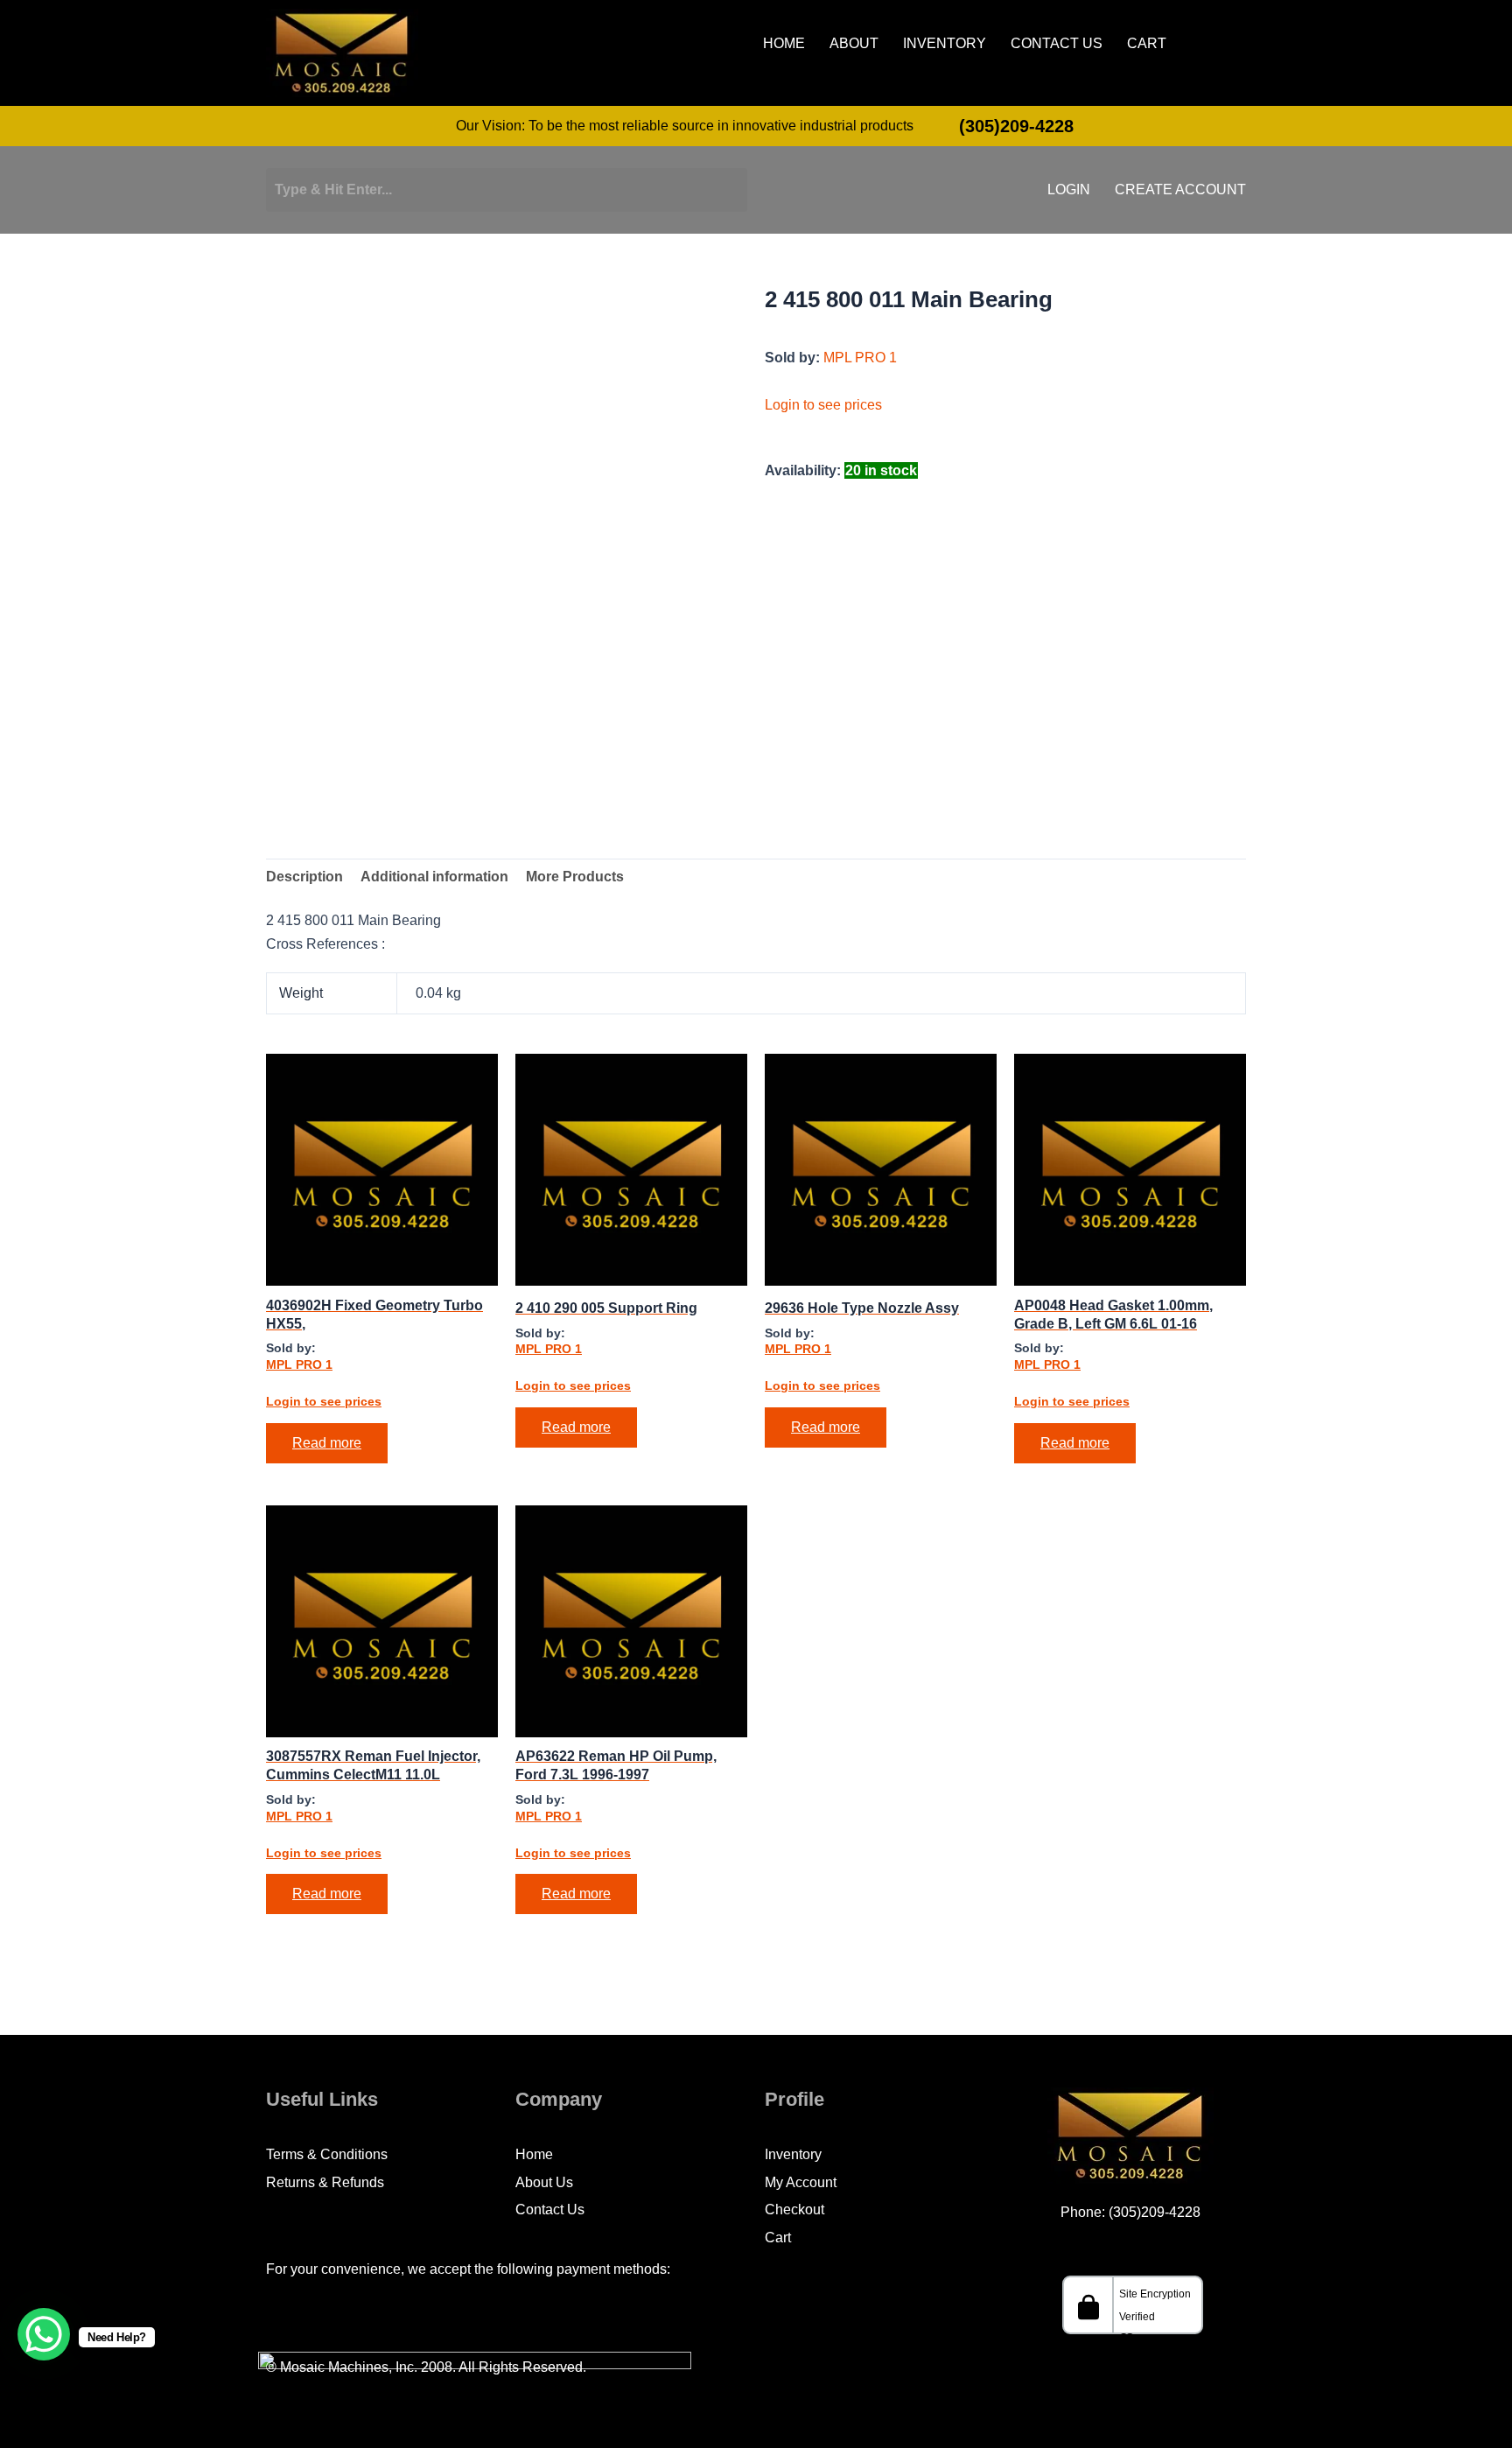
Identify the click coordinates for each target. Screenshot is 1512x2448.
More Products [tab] (575, 877)
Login (1069, 190)
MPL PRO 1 (860, 358)
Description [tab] (304, 877)
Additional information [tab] (434, 877)
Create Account (1180, 190)
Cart (1147, 44)
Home (784, 44)
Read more (327, 1443)
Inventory (945, 44)
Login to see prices (823, 405)
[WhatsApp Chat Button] (44, 2334)
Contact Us (1057, 44)
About (854, 44)
